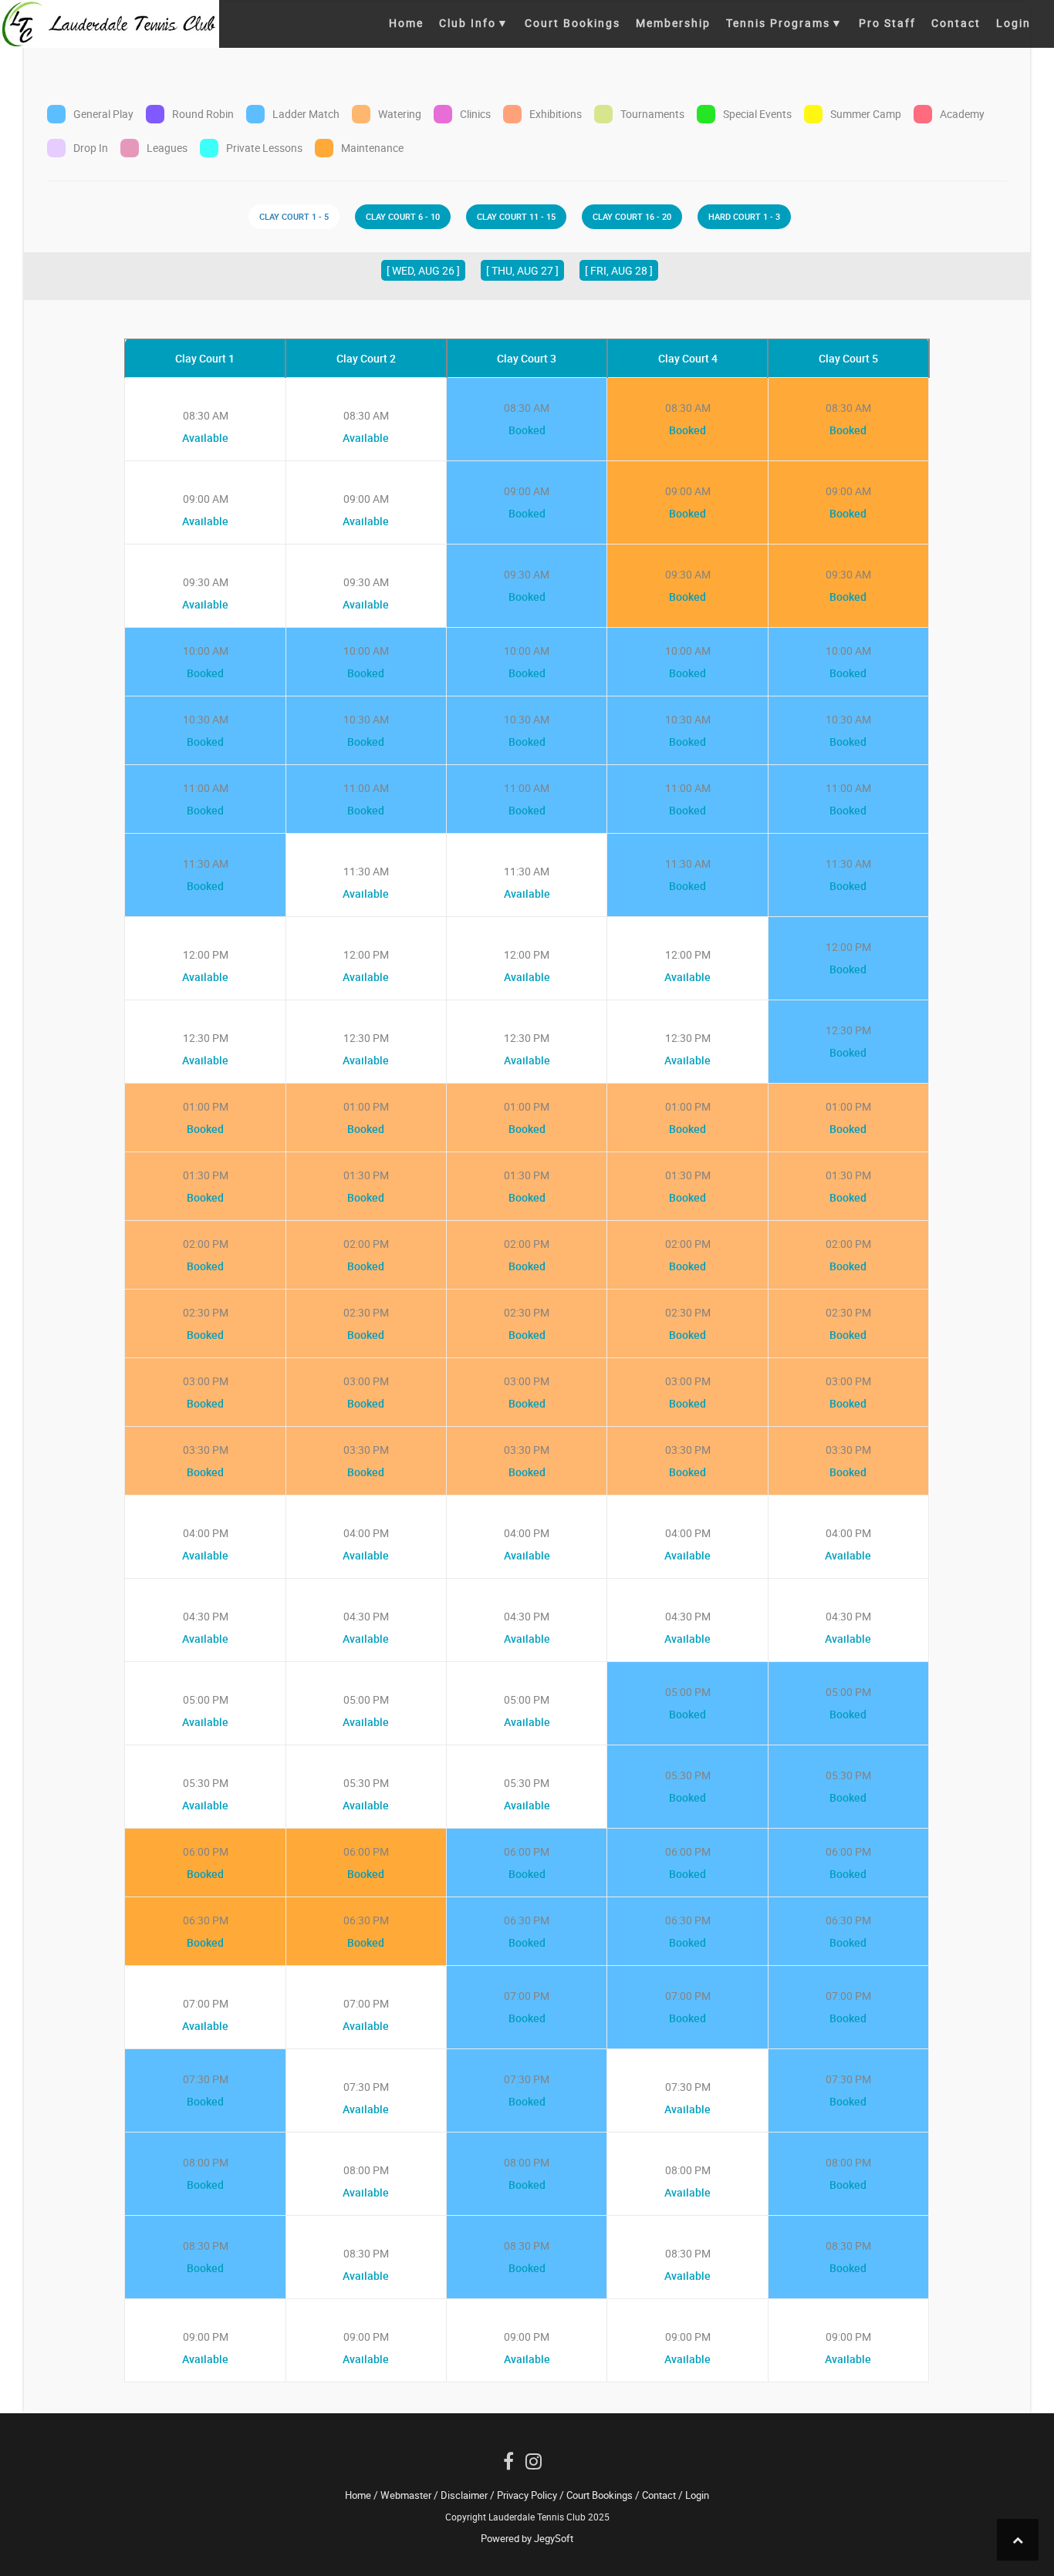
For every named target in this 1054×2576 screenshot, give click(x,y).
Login (1013, 23)
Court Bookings (573, 23)
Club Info (474, 23)
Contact (956, 23)
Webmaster (406, 2495)
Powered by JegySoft (527, 2538)
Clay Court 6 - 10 (403, 216)
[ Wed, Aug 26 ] (423, 270)
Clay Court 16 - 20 (632, 216)
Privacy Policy (527, 2495)
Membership (673, 23)
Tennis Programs (785, 23)
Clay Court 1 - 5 (294, 216)
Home (406, 23)
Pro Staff (887, 23)
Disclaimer (464, 2495)
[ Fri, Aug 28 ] (619, 270)
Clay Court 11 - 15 (516, 216)
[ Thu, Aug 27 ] (522, 270)
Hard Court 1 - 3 (744, 216)
